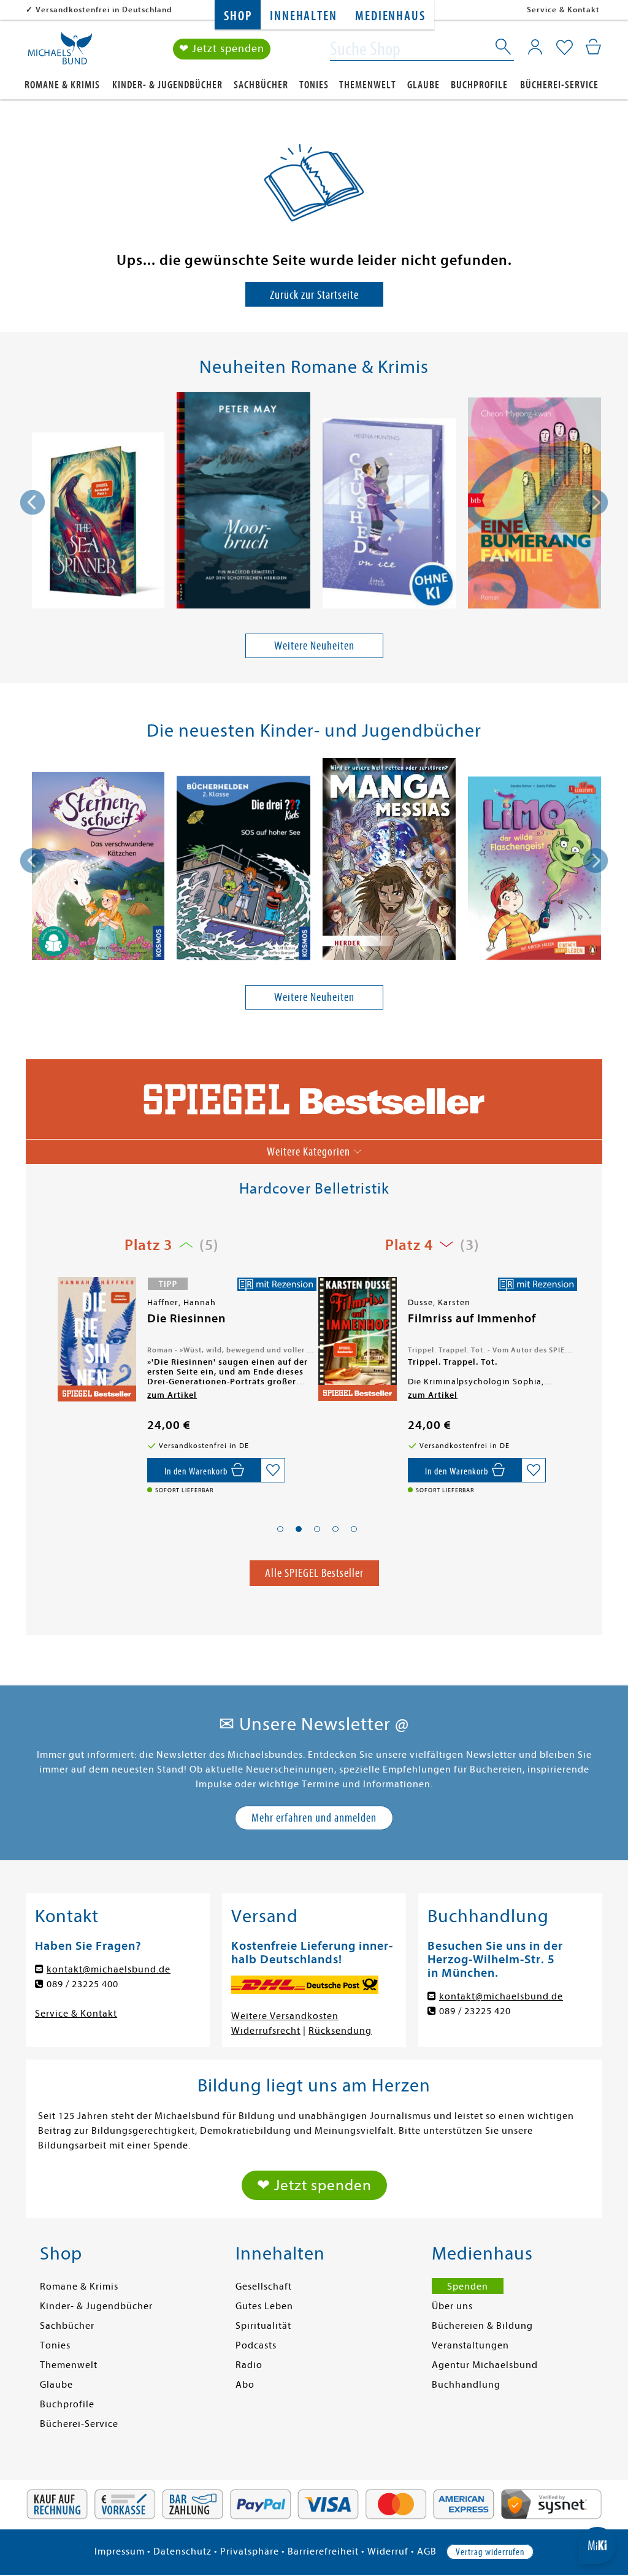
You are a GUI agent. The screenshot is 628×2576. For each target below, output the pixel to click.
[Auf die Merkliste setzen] (273, 1470)
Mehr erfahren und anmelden (314, 1818)
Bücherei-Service (559, 85)
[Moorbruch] (243, 502)
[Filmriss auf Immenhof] (96, 1339)
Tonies (314, 85)
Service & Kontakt (563, 10)
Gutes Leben (264, 2306)
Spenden (468, 2287)
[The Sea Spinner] (98, 523)
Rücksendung (340, 2031)
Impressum (120, 2551)
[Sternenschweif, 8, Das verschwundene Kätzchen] (98, 868)
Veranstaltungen (470, 2345)
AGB (427, 2551)
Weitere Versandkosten (285, 2016)
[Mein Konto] (535, 47)
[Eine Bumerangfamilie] (534, 505)
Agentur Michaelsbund (485, 2365)
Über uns (452, 2306)
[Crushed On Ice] (389, 516)
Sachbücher (261, 85)
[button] (280, 1529)
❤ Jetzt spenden (222, 49)
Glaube (423, 85)
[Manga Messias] (389, 861)
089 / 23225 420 (475, 2011)
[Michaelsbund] (60, 53)
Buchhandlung (466, 2385)
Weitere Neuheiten (314, 646)
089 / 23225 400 (82, 1984)
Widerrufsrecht (266, 2031)
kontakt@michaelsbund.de (109, 1969)
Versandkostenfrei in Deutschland (104, 10)
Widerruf (388, 2551)
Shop (238, 16)
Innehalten (303, 16)
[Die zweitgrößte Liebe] (356, 1342)
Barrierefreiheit (323, 2551)
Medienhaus (390, 16)
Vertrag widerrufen (490, 2552)
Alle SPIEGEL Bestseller (314, 1573)
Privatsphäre (250, 2551)
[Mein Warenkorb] (593, 47)
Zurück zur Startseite (314, 295)
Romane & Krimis (62, 85)
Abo (245, 2385)
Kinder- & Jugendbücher (167, 85)
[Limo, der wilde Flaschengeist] (534, 870)
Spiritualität (263, 2326)
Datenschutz (182, 2551)
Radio (249, 2365)
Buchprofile (479, 85)
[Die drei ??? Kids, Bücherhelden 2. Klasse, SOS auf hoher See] (243, 870)
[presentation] (33, 502)
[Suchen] (504, 49)
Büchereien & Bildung (482, 2326)
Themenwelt (368, 85)
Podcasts (256, 2345)
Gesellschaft (264, 2287)
